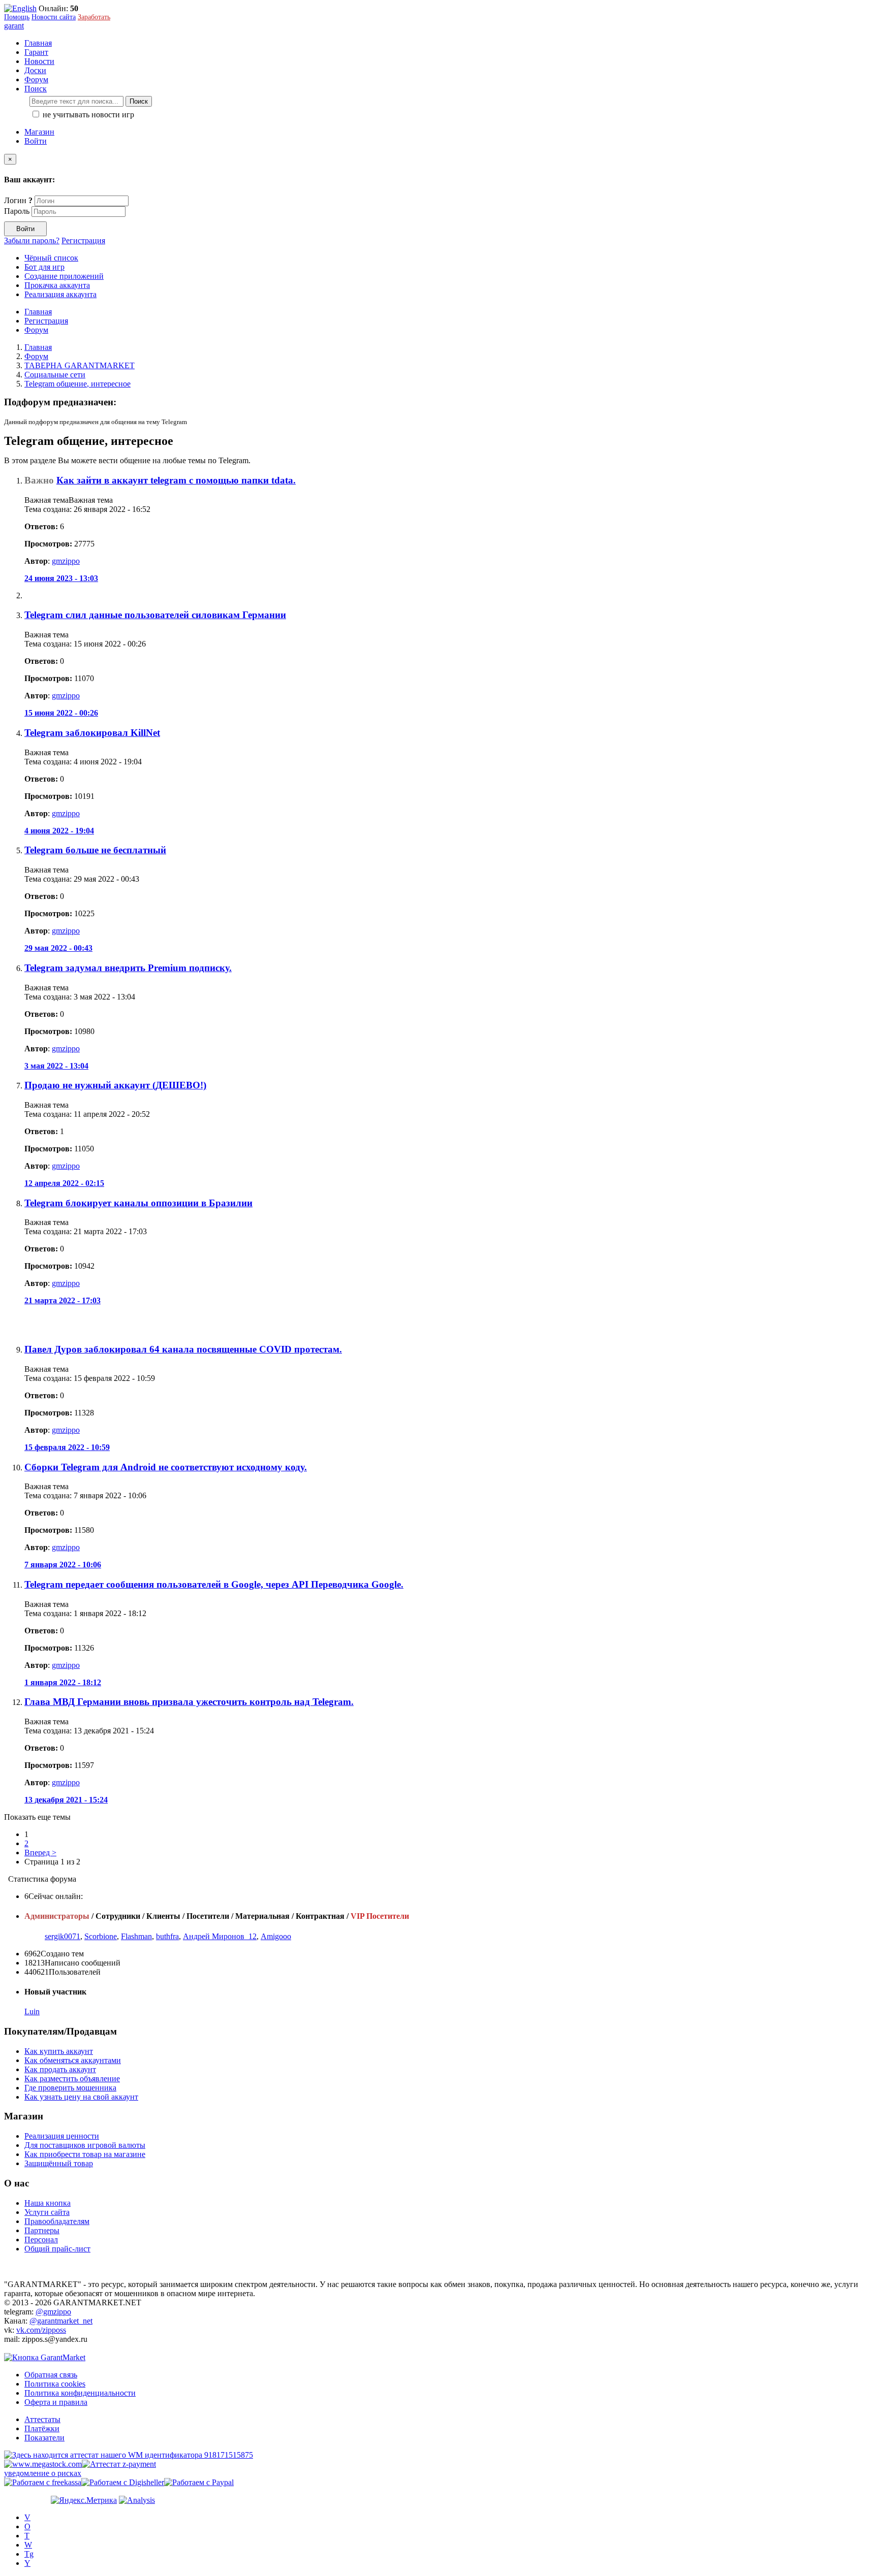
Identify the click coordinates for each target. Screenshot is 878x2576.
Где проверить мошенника (70, 2088)
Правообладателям (57, 2221)
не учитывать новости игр (87, 115)
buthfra (167, 1936)
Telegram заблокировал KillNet (92, 733)
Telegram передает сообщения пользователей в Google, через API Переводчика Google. (214, 1584)
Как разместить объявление (72, 2079)
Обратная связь (51, 2375)
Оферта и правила (56, 2402)
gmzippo (66, 561)
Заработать (94, 17)
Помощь (17, 17)
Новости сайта (54, 17)
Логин (18, 200)
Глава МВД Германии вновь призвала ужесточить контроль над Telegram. (189, 1702)
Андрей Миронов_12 (220, 1936)
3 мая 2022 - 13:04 (56, 1066)
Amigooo (276, 1936)
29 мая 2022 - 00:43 (58, 948)
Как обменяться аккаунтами (73, 2060)
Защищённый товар (59, 2163)
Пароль (17, 211)
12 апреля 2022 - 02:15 (64, 1183)
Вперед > (40, 1853)
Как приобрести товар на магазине (85, 2154)
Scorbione (101, 1936)
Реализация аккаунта (60, 294)
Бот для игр (44, 267)
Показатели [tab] (44, 2438)
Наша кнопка (48, 2203)
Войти (36, 141)
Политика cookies (55, 2384)
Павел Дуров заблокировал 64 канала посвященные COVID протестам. (183, 1349)
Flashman (136, 1936)
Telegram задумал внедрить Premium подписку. (128, 968)
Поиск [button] (36, 89)
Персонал (41, 2240)
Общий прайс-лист (57, 2249)
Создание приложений (64, 276)
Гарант (36, 52)
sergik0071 (62, 1936)
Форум (36, 79)
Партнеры (42, 2230)
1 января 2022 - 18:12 (63, 1682)
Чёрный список (51, 258)
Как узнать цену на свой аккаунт (81, 2097)
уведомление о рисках (43, 2473)
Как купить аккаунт (59, 2051)
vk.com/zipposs (41, 2330)
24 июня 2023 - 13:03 (61, 578)
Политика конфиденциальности (80, 2393)
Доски (35, 70)
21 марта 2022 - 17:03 (62, 1300)
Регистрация (83, 240)
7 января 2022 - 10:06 (63, 1565)
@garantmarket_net (61, 2321)
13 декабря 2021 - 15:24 (66, 1800)
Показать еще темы (37, 1817)
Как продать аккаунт (60, 2069)
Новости (39, 61)
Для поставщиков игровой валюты (85, 2145)
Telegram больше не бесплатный (95, 850)
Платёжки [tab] (42, 2428)
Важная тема (91, 500)
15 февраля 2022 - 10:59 (67, 1447)
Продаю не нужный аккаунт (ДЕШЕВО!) (115, 1085)
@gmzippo (53, 2312)
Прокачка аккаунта (57, 285)
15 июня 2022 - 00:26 (61, 713)
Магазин (39, 132)
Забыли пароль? (32, 240)
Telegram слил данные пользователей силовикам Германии (155, 615)
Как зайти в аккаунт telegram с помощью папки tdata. (176, 480)
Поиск (139, 101)
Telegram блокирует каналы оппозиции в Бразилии (138, 1203)
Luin (32, 2011)
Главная (38, 43)
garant (14, 26)
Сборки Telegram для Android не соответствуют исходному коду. (166, 1467)
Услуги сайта (47, 2212)
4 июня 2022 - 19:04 (59, 831)
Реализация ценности (62, 2136)
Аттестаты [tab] (42, 2419)
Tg (29, 2554)
